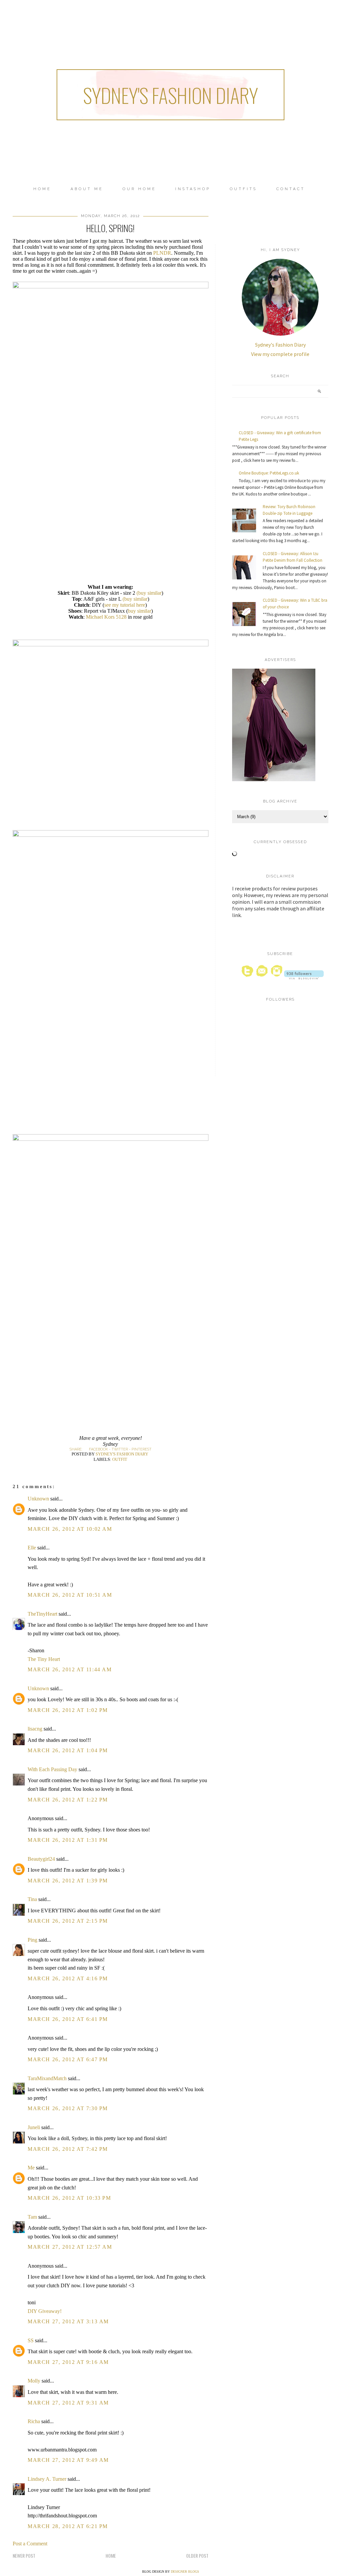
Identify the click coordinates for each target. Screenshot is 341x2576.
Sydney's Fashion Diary (170, 95)
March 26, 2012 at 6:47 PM (68, 2059)
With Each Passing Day (52, 1769)
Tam (32, 2217)
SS (31, 2340)
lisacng (35, 1729)
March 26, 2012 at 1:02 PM (68, 1710)
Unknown (38, 1499)
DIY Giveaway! (45, 2311)
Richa (34, 2421)
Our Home (139, 189)
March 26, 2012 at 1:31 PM (68, 1840)
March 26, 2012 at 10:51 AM (70, 1595)
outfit (120, 1459)
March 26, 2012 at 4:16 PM (68, 1978)
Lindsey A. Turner (47, 2479)
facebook (98, 1449)
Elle (32, 1548)
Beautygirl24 (41, 1859)
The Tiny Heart (44, 1659)
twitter (120, 1449)
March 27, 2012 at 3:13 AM (68, 2321)
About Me (87, 189)
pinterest (142, 1449)
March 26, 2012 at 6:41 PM (68, 2019)
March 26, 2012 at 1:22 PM (68, 1800)
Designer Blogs (185, 2572)
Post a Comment (30, 2544)
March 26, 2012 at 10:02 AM (70, 1529)
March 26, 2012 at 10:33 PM (69, 2198)
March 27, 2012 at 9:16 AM (68, 2362)
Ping (32, 1940)
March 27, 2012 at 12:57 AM (70, 2247)
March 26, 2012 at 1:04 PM (68, 1750)
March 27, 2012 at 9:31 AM (68, 2403)
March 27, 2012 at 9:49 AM (68, 2460)
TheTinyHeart (42, 1614)
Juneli (34, 2127)
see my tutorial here (125, 605)
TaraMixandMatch (47, 2078)
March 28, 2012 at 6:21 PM (68, 2526)
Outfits (243, 189)
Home (42, 189)
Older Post (197, 2556)
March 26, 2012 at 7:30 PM (68, 2108)
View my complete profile (280, 354)
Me (31, 2168)
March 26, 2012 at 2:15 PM (68, 1921)
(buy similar (149, 593)
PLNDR (162, 253)
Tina (32, 1899)
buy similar (140, 611)
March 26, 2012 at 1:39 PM (68, 1881)
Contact (291, 189)
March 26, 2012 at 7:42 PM (68, 2149)
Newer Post (24, 2556)
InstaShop (193, 189)
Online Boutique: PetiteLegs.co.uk (269, 473)
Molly (34, 2381)
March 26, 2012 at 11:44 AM (70, 1669)
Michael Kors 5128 (106, 617)
